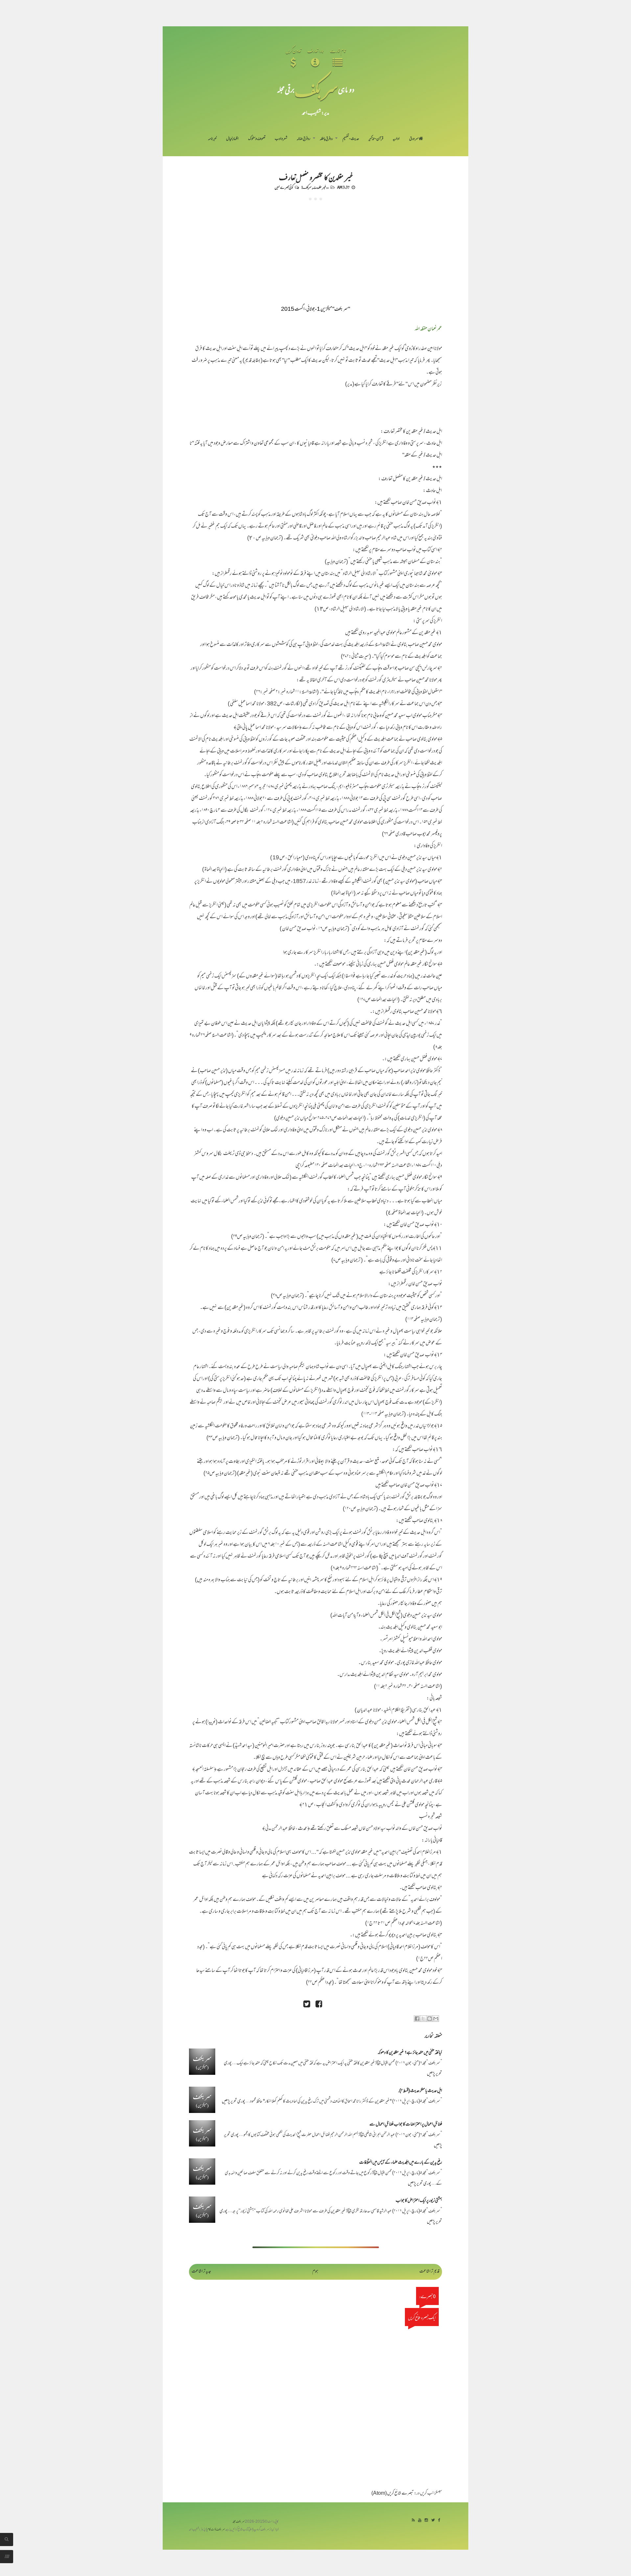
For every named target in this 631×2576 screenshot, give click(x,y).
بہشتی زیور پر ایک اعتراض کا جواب (419, 2201)
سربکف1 (306, 187)
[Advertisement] (315, 250)
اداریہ (396, 139)
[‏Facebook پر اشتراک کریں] (417, 2019)
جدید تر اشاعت (201, 2272)
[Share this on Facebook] (319, 2005)
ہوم (315, 2272)
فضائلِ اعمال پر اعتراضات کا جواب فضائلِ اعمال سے (406, 2125)
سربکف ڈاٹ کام (216, 2530)
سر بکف (316, 89)
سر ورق (414, 139)
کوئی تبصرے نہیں (284, 187)
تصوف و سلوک (257, 139)
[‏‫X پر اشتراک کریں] (423, 2019)
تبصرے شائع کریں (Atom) (393, 2494)
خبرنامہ (212, 139)
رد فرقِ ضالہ (304, 139)
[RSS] (413, 2521)
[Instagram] (426, 2521)
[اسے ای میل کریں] (436, 2019)
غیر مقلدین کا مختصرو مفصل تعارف (316, 177)
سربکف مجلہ (239, 2522)
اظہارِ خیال (232, 139)
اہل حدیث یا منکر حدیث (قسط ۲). (420, 2091)
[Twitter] (433, 2521)
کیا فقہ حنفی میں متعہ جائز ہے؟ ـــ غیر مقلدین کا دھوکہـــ (410, 2053)
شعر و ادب (281, 139)
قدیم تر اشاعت (429, 2272)
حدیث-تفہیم (351, 139)
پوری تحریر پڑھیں (234, 2102)
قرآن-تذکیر (376, 139)
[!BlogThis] (430, 2019)
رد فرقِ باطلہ (326, 139)
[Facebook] (439, 2521)
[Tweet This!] (307, 2005)
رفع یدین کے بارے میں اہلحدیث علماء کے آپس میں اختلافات (401, 2163)
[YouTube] (420, 2521)
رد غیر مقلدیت (321, 187)
